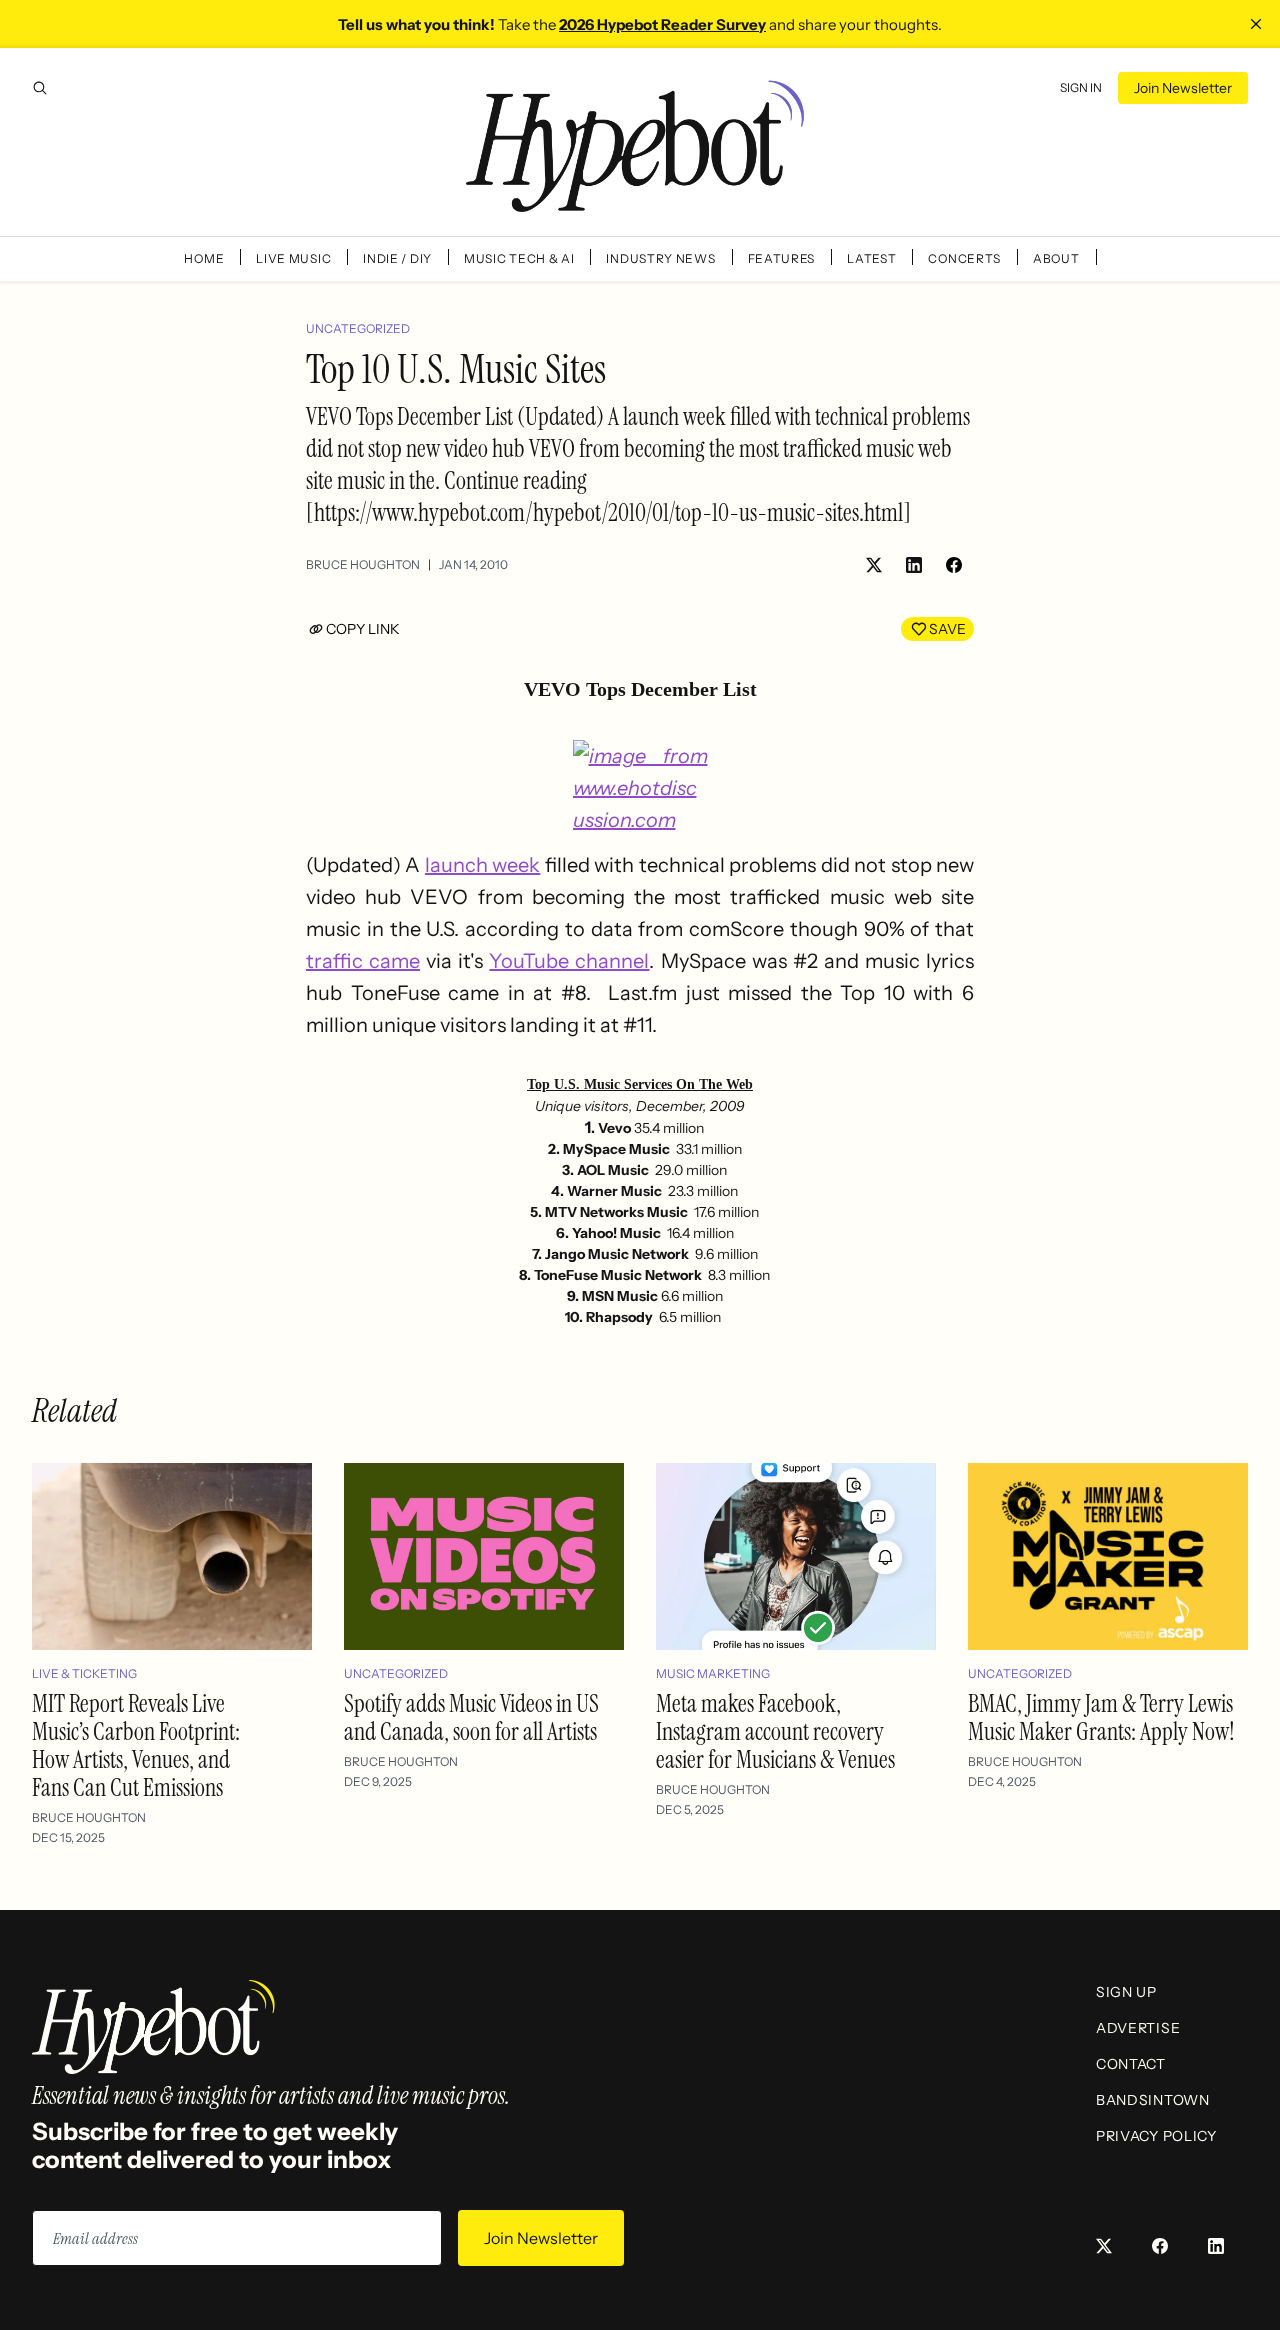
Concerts (964, 258)
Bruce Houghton (363, 564)
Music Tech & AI (519, 258)
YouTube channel (569, 961)
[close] (1256, 24)
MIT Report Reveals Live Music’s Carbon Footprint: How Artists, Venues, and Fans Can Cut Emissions (136, 1745)
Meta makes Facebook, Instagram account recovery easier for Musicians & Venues (775, 1731)
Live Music (293, 258)
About (1056, 258)
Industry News (660, 258)
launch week (482, 865)
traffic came (363, 961)
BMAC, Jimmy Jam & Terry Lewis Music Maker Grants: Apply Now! (1101, 1717)
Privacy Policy (1156, 2136)
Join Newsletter (1183, 88)
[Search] (40, 88)
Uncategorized (358, 328)
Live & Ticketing (84, 1673)
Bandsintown (1153, 2100)
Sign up (1126, 1992)
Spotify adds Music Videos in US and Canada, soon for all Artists (471, 1717)
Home (204, 258)
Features (782, 258)
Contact (1131, 2064)
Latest (871, 258)
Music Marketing (713, 1673)
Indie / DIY (397, 258)
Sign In (1081, 87)
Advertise (1138, 2028)
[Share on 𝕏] (874, 565)
